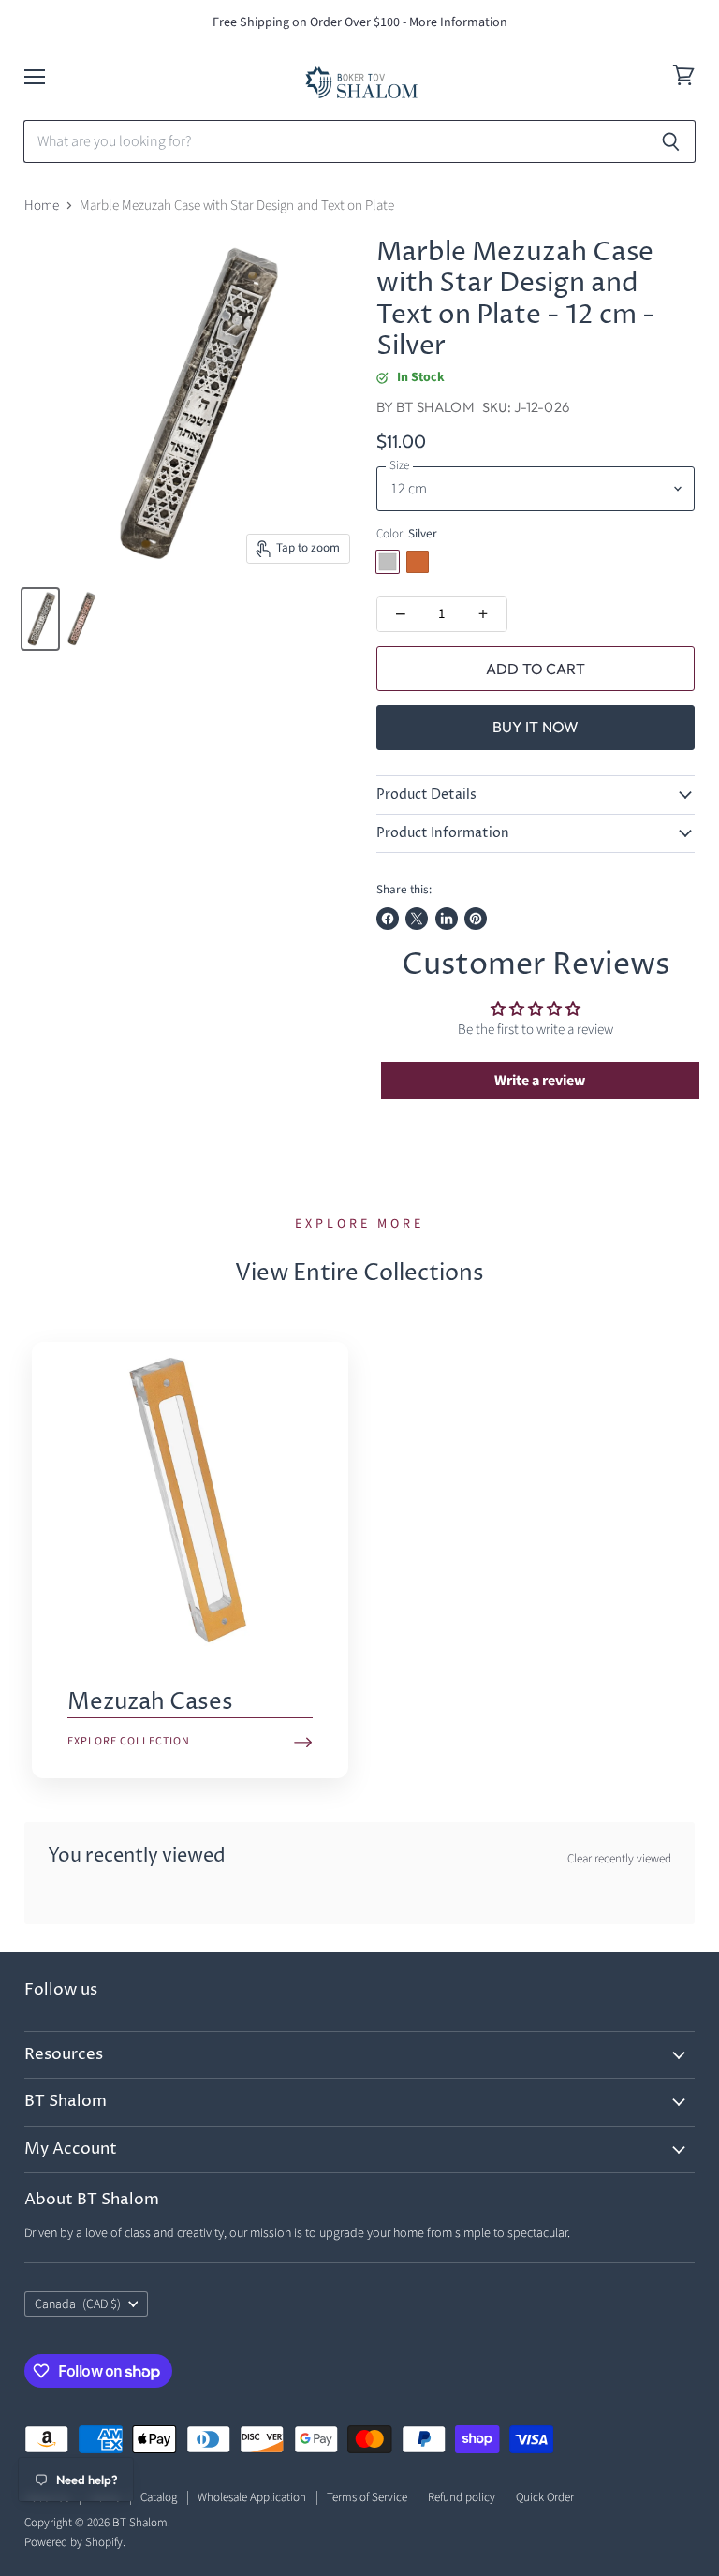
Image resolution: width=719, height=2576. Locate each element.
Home (42, 206)
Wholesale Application (252, 2497)
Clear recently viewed (619, 1859)
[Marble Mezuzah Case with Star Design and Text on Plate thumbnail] (40, 619)
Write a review (540, 1081)
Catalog (159, 2497)
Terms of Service (367, 2497)
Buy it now (536, 727)
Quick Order (545, 2497)
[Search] (671, 141)
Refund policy (462, 2497)
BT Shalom (435, 407)
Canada (78, 2304)
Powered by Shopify (73, 2542)
